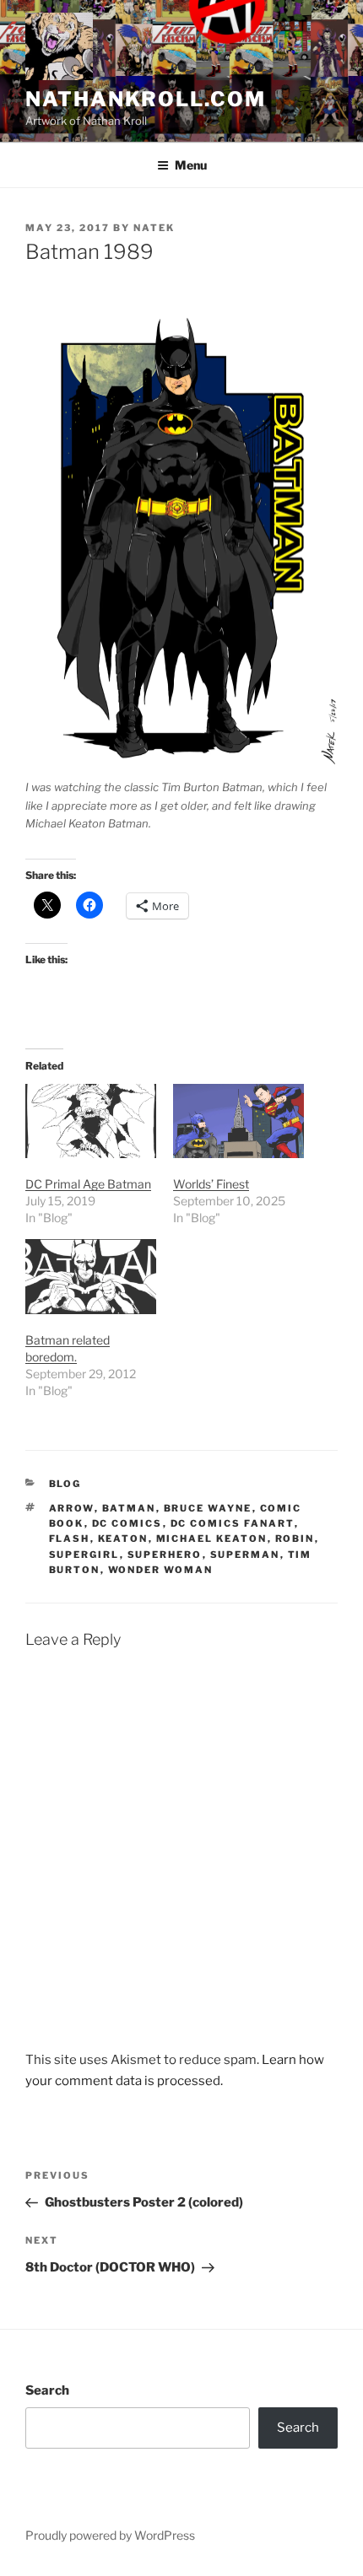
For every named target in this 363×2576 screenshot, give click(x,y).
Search (47, 2390)
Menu (191, 165)
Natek (154, 228)
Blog (65, 1484)
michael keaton (212, 1539)
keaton (123, 1539)
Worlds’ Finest (211, 1184)
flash (70, 1539)
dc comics (127, 1523)
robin (295, 1539)
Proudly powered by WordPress (110, 2535)
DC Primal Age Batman (88, 1184)
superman (245, 1555)
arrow (72, 1508)
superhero (165, 1555)
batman (129, 1508)
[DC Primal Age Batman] (91, 1121)
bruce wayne (208, 1508)
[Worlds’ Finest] (238, 1121)
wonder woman (161, 1570)
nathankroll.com (146, 99)
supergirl (84, 1555)
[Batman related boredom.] (91, 1277)
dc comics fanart (233, 1523)
